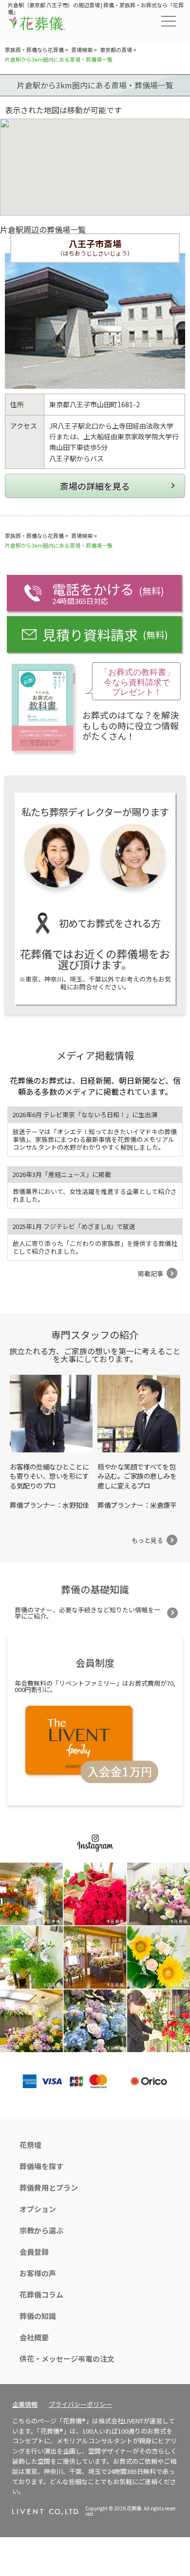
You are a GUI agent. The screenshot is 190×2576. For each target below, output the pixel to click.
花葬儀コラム (41, 2294)
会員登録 (34, 2252)
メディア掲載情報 (95, 1055)
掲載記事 (151, 1273)
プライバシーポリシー (80, 2404)
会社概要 (34, 2337)
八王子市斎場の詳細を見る (95, 486)
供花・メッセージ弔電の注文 (67, 2359)
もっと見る (147, 1540)
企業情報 (25, 2404)
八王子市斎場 (95, 243)
